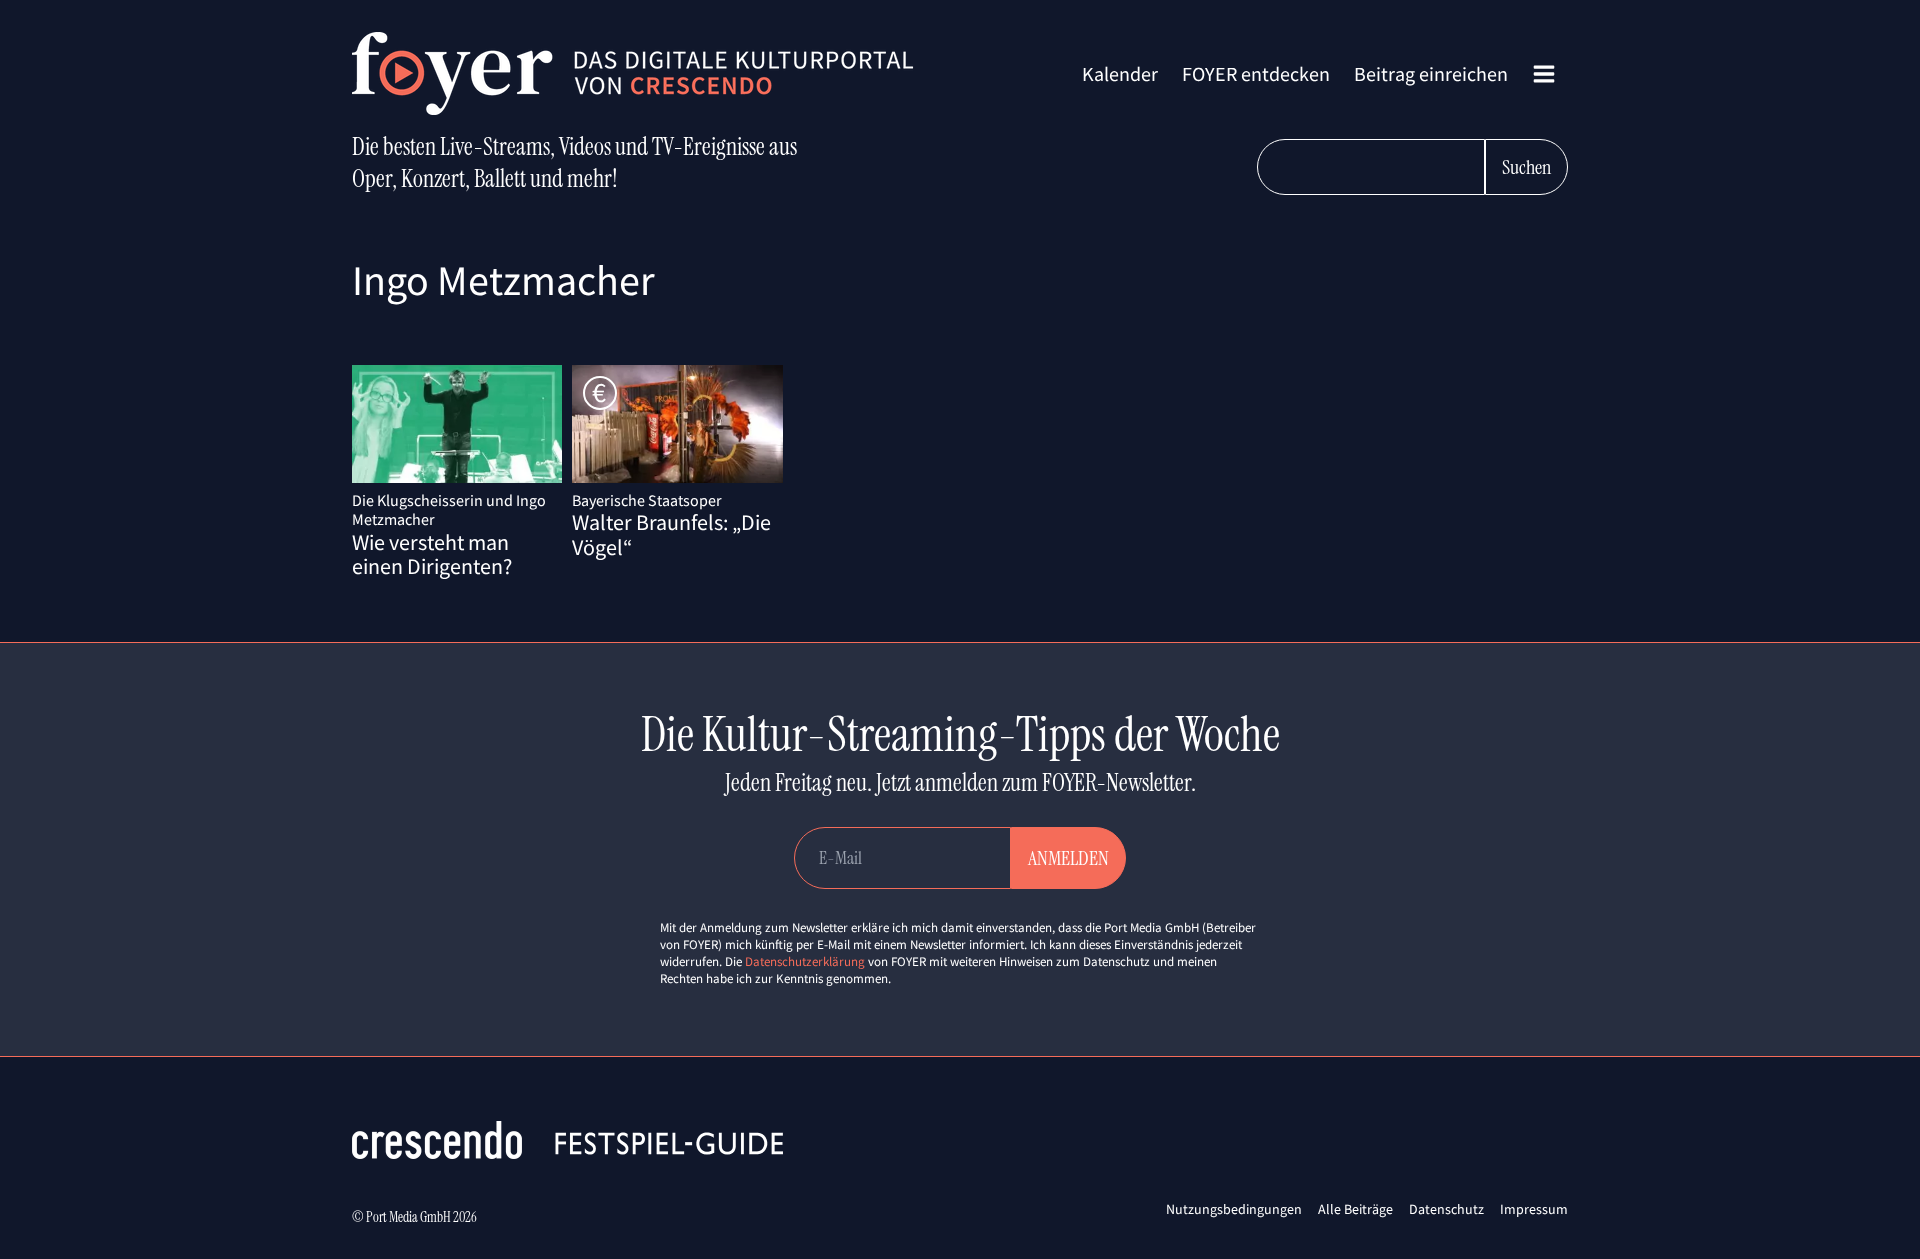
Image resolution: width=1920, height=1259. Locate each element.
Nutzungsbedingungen (1234, 1209)
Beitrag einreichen (1431, 73)
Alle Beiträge (1355, 1209)
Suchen (1526, 167)
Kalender (1120, 73)
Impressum (1534, 1209)
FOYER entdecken (1256, 73)
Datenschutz (1446, 1209)
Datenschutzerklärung (805, 961)
